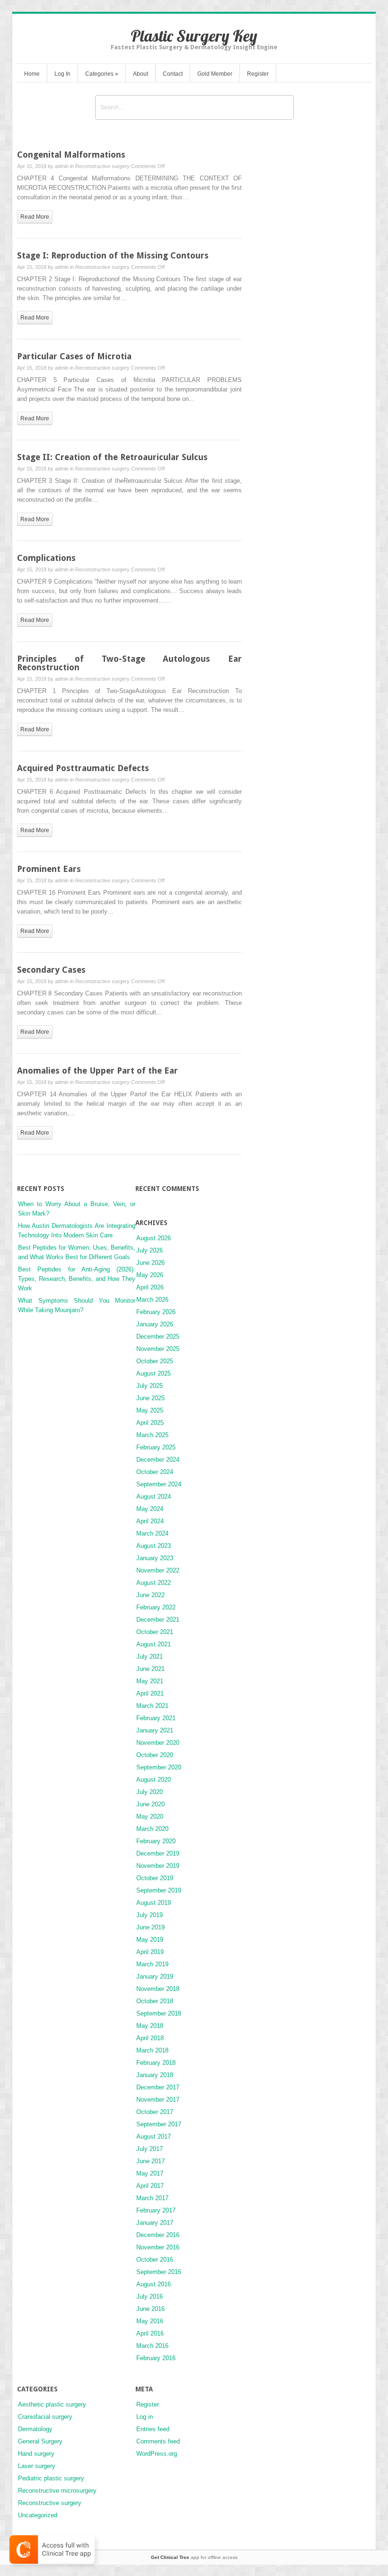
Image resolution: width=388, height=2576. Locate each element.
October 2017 (155, 2112)
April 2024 (150, 1521)
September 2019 (159, 1890)
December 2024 (158, 1460)
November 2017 (158, 2100)
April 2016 (150, 2333)
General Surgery (40, 2441)
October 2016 (155, 2260)
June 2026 (150, 1263)
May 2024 (150, 1509)
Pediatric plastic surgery (51, 2478)
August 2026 (154, 1238)
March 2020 (152, 1829)
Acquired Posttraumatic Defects (83, 768)
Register (258, 74)
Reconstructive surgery (102, 166)
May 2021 (150, 1681)
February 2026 (156, 1312)
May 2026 (150, 1275)
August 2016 (154, 2284)
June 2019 (150, 1927)
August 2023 (154, 1546)
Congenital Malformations (71, 155)
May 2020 (150, 1817)
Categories (102, 74)
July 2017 (150, 2149)
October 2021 (155, 1632)
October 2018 (155, 2001)
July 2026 (150, 1250)
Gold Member (215, 74)
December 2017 (158, 2087)
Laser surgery (37, 2466)
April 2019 (150, 1952)
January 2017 (155, 2223)
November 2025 (158, 1349)
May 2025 (150, 1410)
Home (32, 74)
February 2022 (156, 1607)
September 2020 (159, 1767)
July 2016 (150, 2296)
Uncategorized (38, 2515)
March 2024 (152, 1533)
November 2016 (158, 2247)
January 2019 (155, 1976)
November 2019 (158, 1866)
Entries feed (153, 2429)
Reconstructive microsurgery (57, 2491)
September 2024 (159, 1484)
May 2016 (150, 2321)
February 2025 (156, 1447)
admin (62, 166)
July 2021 (150, 1657)
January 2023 (155, 1558)
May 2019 (150, 1940)
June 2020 (150, 1804)
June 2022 (150, 1595)
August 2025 (154, 1373)
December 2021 (158, 1620)
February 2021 (156, 1718)
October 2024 (155, 1472)
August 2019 (154, 1903)
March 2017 (152, 2198)
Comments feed (158, 2441)
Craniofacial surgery (45, 2417)
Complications (46, 558)
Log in (145, 2417)
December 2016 (158, 2235)
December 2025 (158, 1337)
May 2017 (150, 2173)
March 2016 (152, 2346)
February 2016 (156, 2358)
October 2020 (155, 1755)
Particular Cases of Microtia (74, 356)
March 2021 (152, 1706)
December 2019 (158, 1853)
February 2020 (156, 1841)
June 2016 (150, 2309)
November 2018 (158, 1989)
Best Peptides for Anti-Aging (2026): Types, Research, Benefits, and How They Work (77, 1279)
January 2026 (155, 1324)
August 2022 (154, 1583)
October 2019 (155, 1878)
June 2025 (150, 1398)
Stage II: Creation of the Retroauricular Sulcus (112, 457)
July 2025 (150, 1386)
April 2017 (150, 2186)
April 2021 (150, 1693)
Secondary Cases (51, 970)
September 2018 (159, 2013)
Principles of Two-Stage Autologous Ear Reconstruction (129, 663)
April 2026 (150, 1287)
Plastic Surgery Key (194, 36)
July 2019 (150, 1915)
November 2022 (158, 1570)
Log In (62, 74)
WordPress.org (157, 2454)
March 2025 (152, 1435)
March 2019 (152, 1964)
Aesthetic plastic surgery (52, 2404)
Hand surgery (36, 2454)
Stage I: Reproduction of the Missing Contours (113, 255)
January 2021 (155, 1730)
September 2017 (159, 2124)
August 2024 (154, 1497)
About (141, 74)
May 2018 (150, 2026)
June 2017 (150, 2161)
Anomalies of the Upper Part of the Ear (97, 1070)
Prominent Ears (49, 869)
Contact (173, 74)
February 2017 (156, 2210)
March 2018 (152, 2050)
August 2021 (154, 1644)
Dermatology (35, 2429)
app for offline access (194, 2557)
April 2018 (150, 2038)
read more (35, 217)
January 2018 (155, 2075)
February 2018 (156, 2063)
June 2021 (150, 1669)
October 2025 (155, 1361)
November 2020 (158, 1743)
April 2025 (150, 1423)
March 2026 (152, 1300)
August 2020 (154, 1780)
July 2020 (150, 1792)
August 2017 (154, 2136)
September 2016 (159, 2272)
